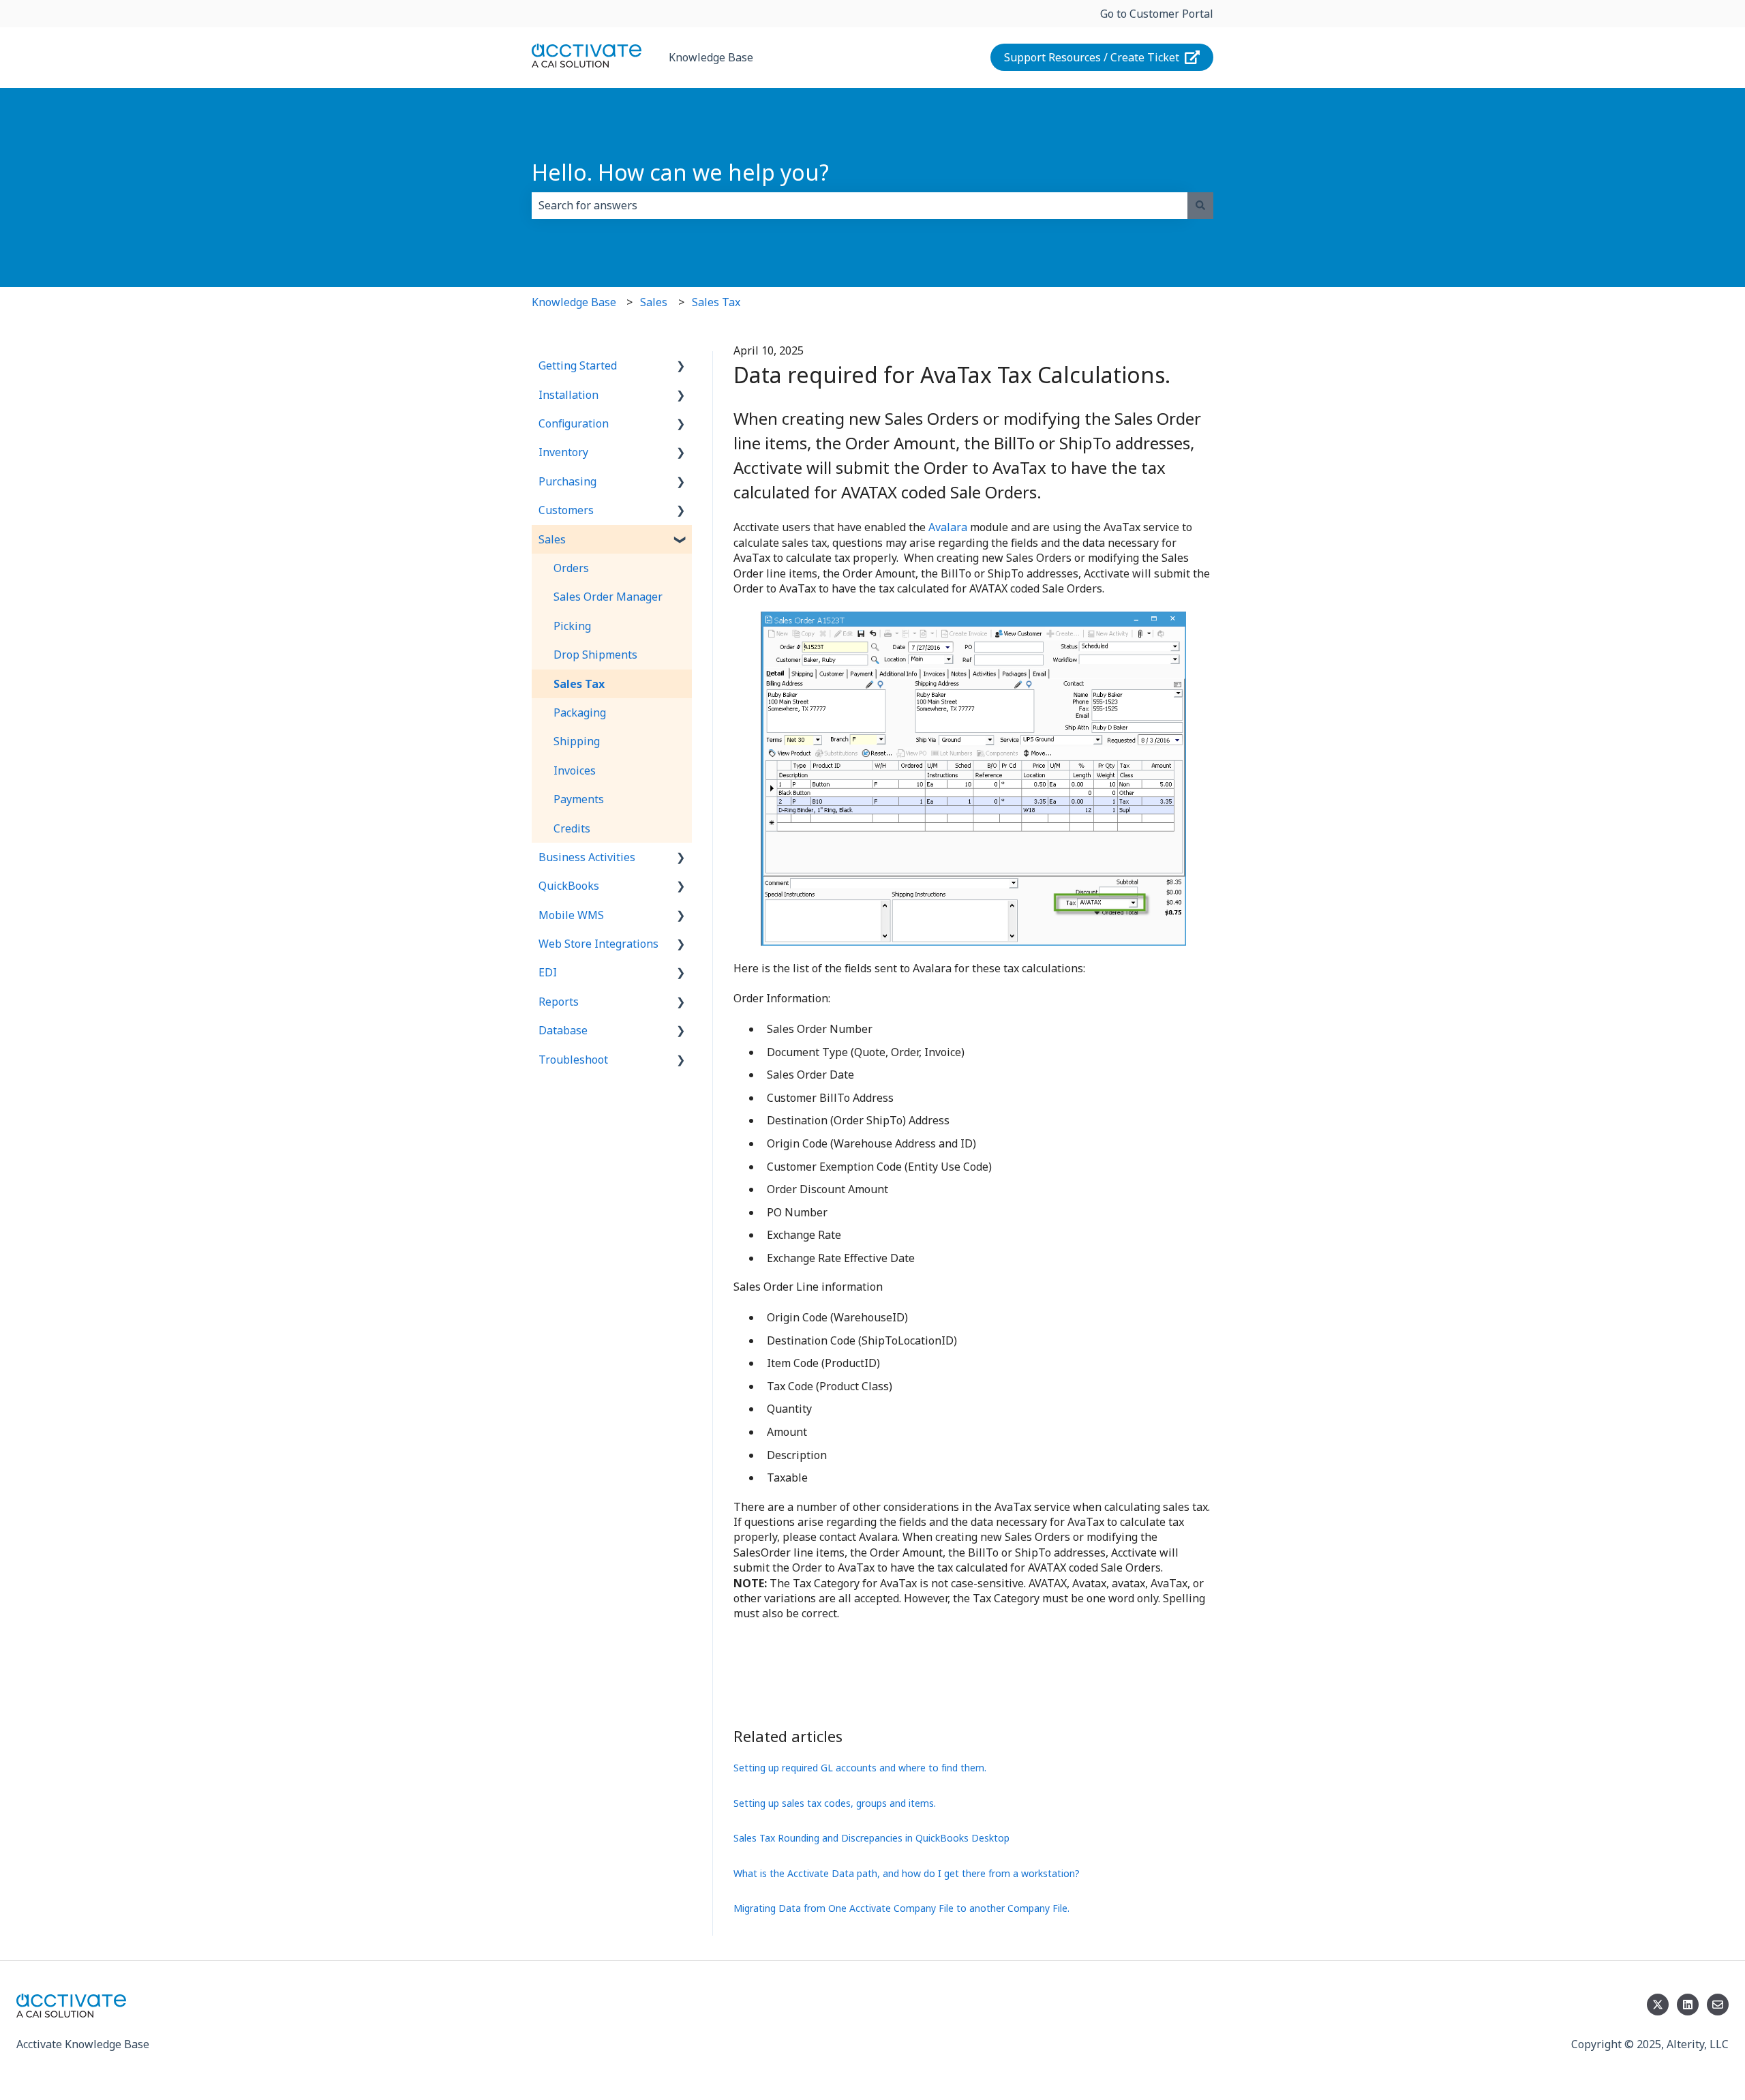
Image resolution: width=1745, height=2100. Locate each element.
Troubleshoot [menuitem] (573, 1060)
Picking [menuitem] (572, 626)
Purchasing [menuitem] (567, 481)
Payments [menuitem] (579, 799)
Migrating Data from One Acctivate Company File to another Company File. (901, 1908)
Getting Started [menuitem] (578, 365)
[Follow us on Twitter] (1658, 2005)
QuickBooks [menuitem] (569, 886)
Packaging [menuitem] (580, 712)
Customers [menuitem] (566, 510)
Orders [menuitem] (571, 568)
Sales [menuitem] (552, 539)
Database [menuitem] (563, 1030)
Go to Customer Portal (1157, 14)
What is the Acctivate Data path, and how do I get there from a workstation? (907, 1873)
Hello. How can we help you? (680, 172)
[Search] (1200, 205)
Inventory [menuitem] (563, 452)
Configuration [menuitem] (574, 423)
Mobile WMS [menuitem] (571, 915)
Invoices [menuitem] (575, 770)
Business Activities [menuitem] (587, 857)
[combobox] (860, 205)
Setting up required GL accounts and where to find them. (860, 1768)
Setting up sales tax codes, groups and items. (835, 1803)
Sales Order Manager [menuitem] (608, 597)
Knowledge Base (711, 57)
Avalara (948, 527)
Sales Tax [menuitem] (579, 684)
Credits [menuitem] (572, 828)
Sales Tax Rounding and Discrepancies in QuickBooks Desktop (871, 1838)
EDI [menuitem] (548, 972)
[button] (681, 366)
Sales (654, 302)
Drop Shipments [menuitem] (595, 655)
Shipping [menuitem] (577, 741)
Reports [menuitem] (559, 1002)
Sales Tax (716, 302)
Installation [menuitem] (568, 395)
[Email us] (1718, 2005)
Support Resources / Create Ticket (1092, 57)
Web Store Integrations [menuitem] (598, 944)
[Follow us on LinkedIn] (1688, 2005)
